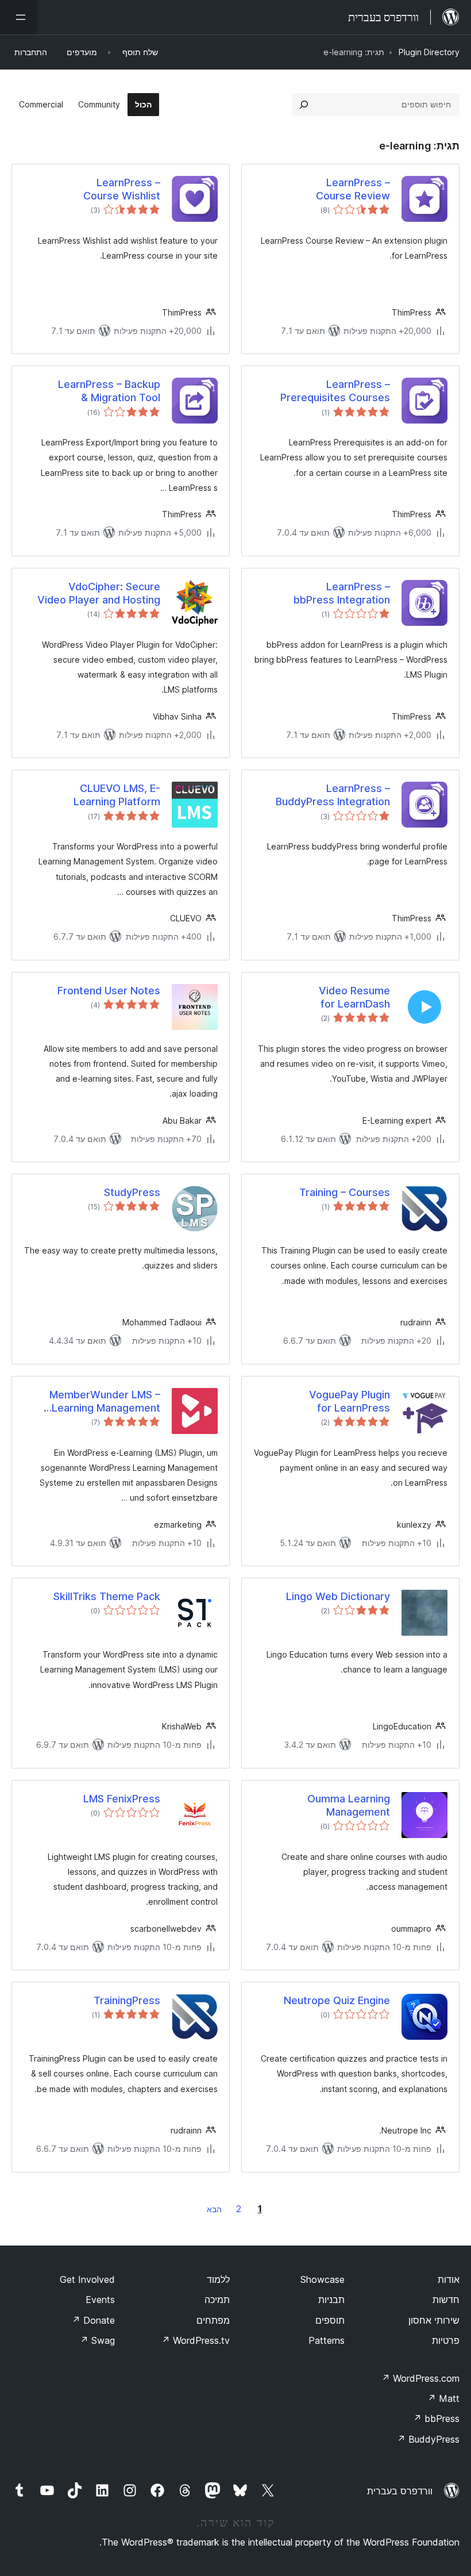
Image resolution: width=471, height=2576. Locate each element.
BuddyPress (428, 2439)
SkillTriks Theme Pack (107, 1596)
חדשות (446, 2300)
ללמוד (218, 2279)
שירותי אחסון (434, 2320)
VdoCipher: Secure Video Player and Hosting (99, 593)
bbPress (436, 2419)
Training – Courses (345, 1192)
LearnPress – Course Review (353, 189)
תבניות (331, 2300)
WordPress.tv (196, 2340)
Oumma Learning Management (349, 1805)
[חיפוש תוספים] (304, 105)
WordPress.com (420, 2378)
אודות (449, 2279)
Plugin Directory (429, 52)
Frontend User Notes (109, 991)
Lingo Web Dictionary (338, 1596)
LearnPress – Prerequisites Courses (335, 391)
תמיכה (217, 2300)
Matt (443, 2398)
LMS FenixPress (122, 1799)
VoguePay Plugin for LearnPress (350, 1401)
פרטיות (446, 2340)
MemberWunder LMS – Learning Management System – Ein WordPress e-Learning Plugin (94, 1402)
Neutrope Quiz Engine (337, 2000)
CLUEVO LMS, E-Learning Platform (117, 795)
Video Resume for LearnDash (354, 997)
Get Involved (87, 2279)
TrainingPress (127, 2000)
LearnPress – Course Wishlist (122, 189)
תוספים (330, 2320)
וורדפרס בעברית (400, 2491)
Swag (97, 2340)
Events (100, 2300)
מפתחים (213, 2320)
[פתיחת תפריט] (18, 17)
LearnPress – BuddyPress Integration (333, 795)
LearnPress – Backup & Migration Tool (109, 391)
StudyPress (132, 1192)
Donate (93, 2320)
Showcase (323, 2279)
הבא (214, 2209)
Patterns (327, 2340)
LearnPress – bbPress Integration (342, 593)
